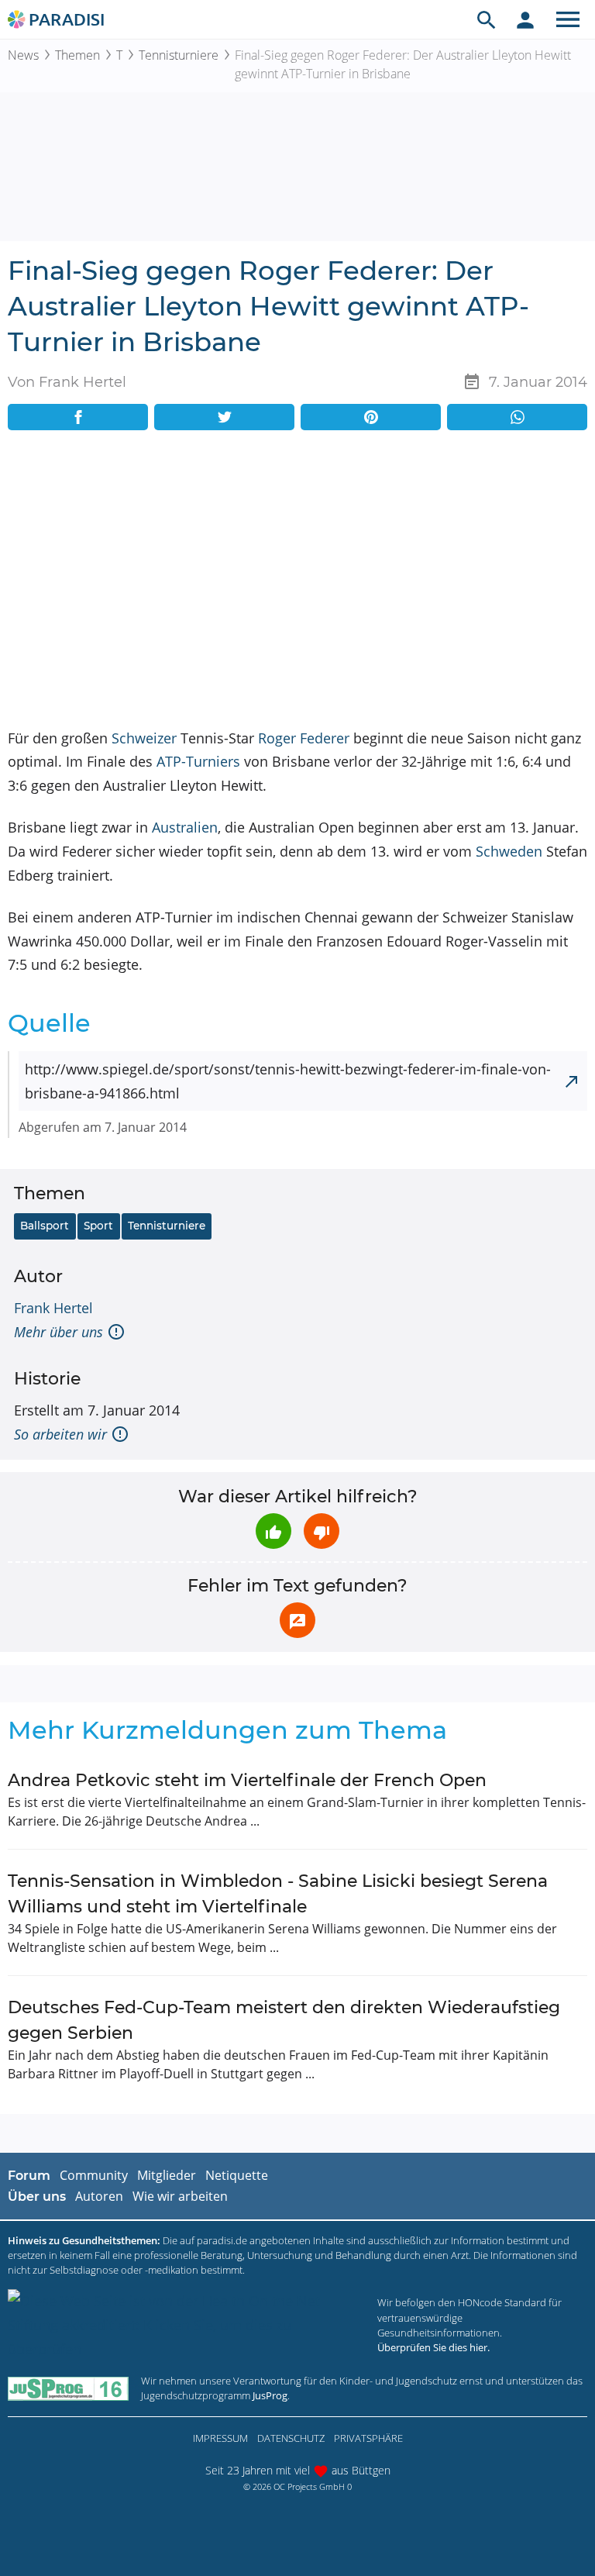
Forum (29, 2176)
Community (94, 2175)
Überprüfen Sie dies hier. (433, 2347)
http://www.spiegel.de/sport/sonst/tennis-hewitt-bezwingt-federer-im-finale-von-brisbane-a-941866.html (288, 1081)
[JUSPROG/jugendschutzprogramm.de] (68, 2388)
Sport (98, 1226)
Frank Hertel (53, 1308)
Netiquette (237, 2175)
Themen (77, 55)
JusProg (270, 2395)
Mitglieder (167, 2175)
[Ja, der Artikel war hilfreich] (273, 1531)
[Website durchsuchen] (487, 19)
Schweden (509, 851)
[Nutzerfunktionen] (525, 19)
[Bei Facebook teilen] (78, 417)
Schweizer (144, 738)
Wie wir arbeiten (180, 2196)
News (23, 55)
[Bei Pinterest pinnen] (371, 417)
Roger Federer (304, 738)
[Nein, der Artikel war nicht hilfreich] (322, 1531)
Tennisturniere (179, 55)
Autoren (99, 2196)
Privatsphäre (368, 2438)
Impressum (220, 2438)
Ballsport (45, 1226)
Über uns (37, 2197)
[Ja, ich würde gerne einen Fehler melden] (297, 1620)
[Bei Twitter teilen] (224, 417)
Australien (185, 827)
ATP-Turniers (198, 761)
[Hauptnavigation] (568, 19)
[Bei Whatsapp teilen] (517, 417)
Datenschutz (291, 2438)
